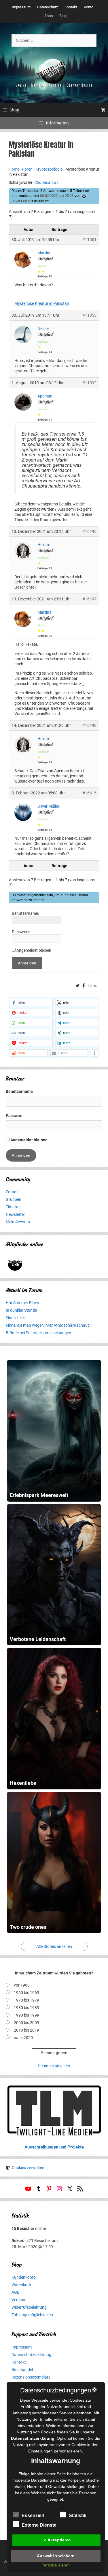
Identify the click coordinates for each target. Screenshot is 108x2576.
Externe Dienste (39, 2525)
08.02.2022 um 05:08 (57, 196)
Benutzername (19, 1091)
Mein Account (18, 1222)
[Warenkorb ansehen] (103, 110)
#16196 (89, 531)
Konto (89, 7)
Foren (27, 169)
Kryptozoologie (49, 169)
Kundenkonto (24, 2277)
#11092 (89, 383)
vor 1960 (22, 1985)
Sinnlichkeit (16, 1318)
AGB (16, 2292)
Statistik (78, 2516)
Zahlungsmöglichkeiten (32, 2315)
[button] (31, 1002)
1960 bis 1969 (26, 1993)
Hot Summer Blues (22, 1303)
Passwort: (21, 932)
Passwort (14, 1116)
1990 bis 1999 (26, 2015)
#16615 (89, 793)
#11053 (89, 315)
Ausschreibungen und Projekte (54, 2147)
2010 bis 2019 (26, 2030)
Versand (19, 2300)
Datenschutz (48, 7)
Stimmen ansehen (54, 2066)
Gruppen (14, 1199)
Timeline (13, 1207)
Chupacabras (46, 182)
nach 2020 (23, 2038)
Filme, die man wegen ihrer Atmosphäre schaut (47, 1325)
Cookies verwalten (28, 2168)
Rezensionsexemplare (31, 2377)
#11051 (89, 240)
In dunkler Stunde (21, 1310)
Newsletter (15, 1214)
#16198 (89, 725)
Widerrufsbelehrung (29, 2307)
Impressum (21, 7)
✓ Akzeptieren (57, 2540)
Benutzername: (25, 913)
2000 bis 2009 (26, 2023)
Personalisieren (56, 2565)
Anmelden (27, 963)
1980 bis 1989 (26, 2008)
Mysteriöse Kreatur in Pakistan (42, 303)
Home (14, 169)
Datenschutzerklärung (31, 2355)
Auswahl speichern (56, 2556)
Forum (12, 1192)
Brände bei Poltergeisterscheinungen (38, 1333)
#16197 (89, 599)
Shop (49, 16)
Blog (63, 16)
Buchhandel (22, 2370)
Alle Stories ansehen (54, 1946)
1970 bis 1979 (26, 2000)
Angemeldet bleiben (34, 950)
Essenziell (33, 2516)
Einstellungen (40, 2451)
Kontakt (71, 7)
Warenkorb (21, 2285)
